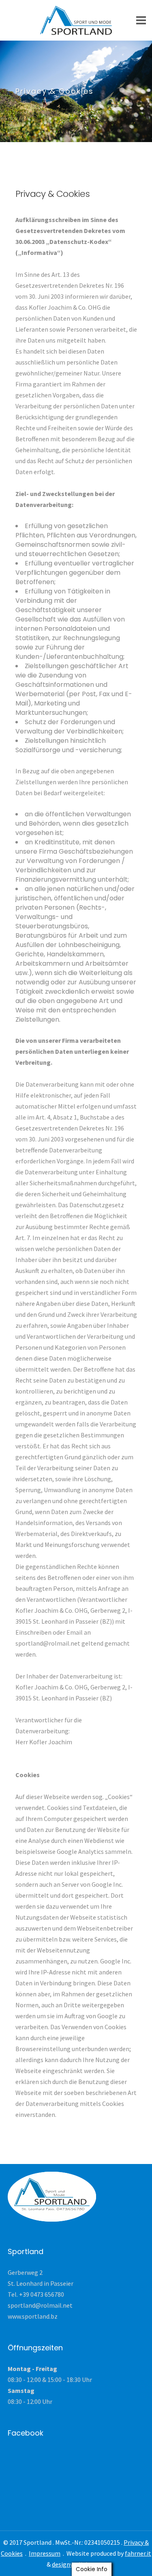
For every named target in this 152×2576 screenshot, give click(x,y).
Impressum (45, 2553)
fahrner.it (138, 2553)
